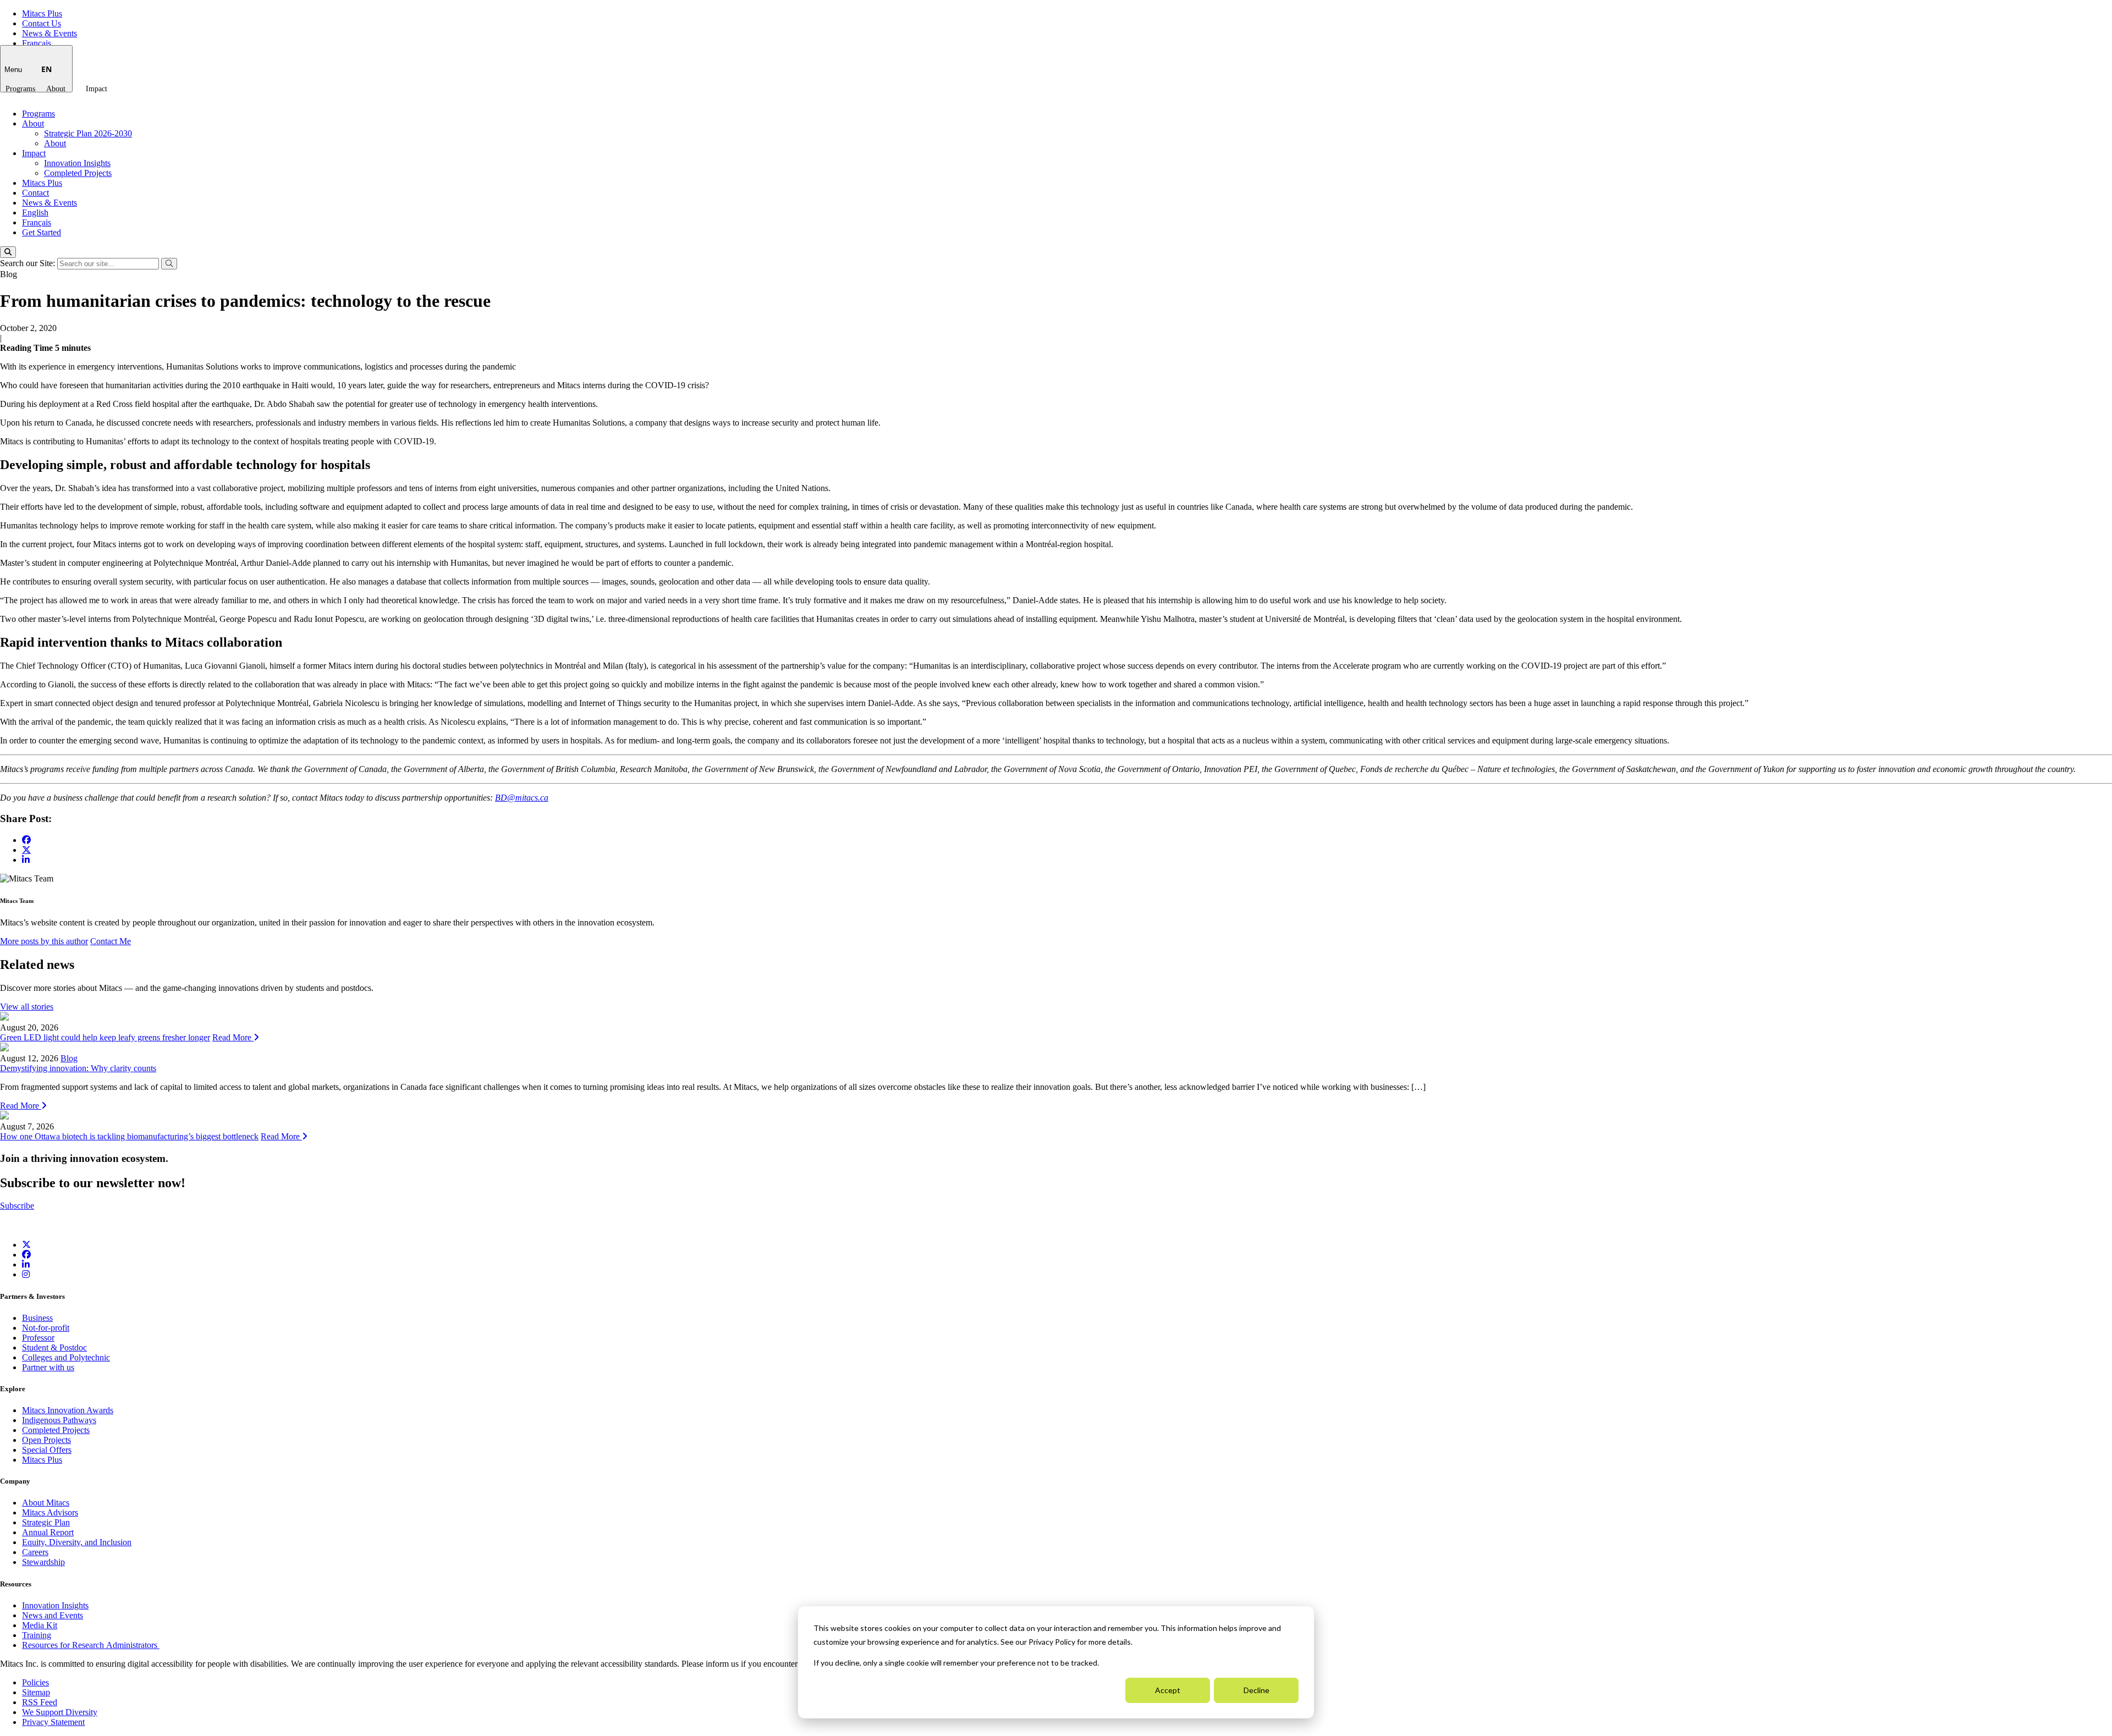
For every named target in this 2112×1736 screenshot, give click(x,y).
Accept (1168, 1690)
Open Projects (46, 1440)
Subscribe (17, 1206)
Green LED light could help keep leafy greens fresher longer (105, 1037)
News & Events (50, 33)
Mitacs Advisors (50, 1512)
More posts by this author (44, 941)
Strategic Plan (46, 1522)
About (56, 89)
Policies (35, 1682)
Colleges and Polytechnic (66, 1357)
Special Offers (47, 1450)
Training (37, 1635)
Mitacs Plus (42, 13)
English (35, 213)
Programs (20, 89)
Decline (1256, 1690)
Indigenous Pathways (59, 1420)
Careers (35, 1552)
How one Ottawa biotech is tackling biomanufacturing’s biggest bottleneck (129, 1136)
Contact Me (111, 941)
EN (46, 69)
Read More (233, 1037)
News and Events (53, 1615)
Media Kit (40, 1625)
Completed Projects (78, 173)
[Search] (8, 252)
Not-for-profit (46, 1328)
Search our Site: (29, 263)
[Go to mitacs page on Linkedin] (26, 860)
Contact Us (42, 23)
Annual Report (48, 1532)
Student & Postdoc (54, 1348)
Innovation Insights (77, 163)
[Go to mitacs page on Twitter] (26, 850)
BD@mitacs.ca (522, 798)
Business (37, 1318)
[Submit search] (169, 264)
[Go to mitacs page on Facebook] (26, 840)
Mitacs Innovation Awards (68, 1410)
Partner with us (48, 1367)
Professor (38, 1338)
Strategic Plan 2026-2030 (88, 133)
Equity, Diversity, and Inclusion (77, 1542)
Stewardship (43, 1562)
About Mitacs (46, 1503)
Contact (35, 193)
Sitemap (36, 1692)
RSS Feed (40, 1702)
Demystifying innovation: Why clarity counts (78, 1068)
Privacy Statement (53, 1722)
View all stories (27, 1007)
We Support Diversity (60, 1712)
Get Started (42, 232)
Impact (97, 89)
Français (37, 43)
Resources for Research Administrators (91, 1645)
